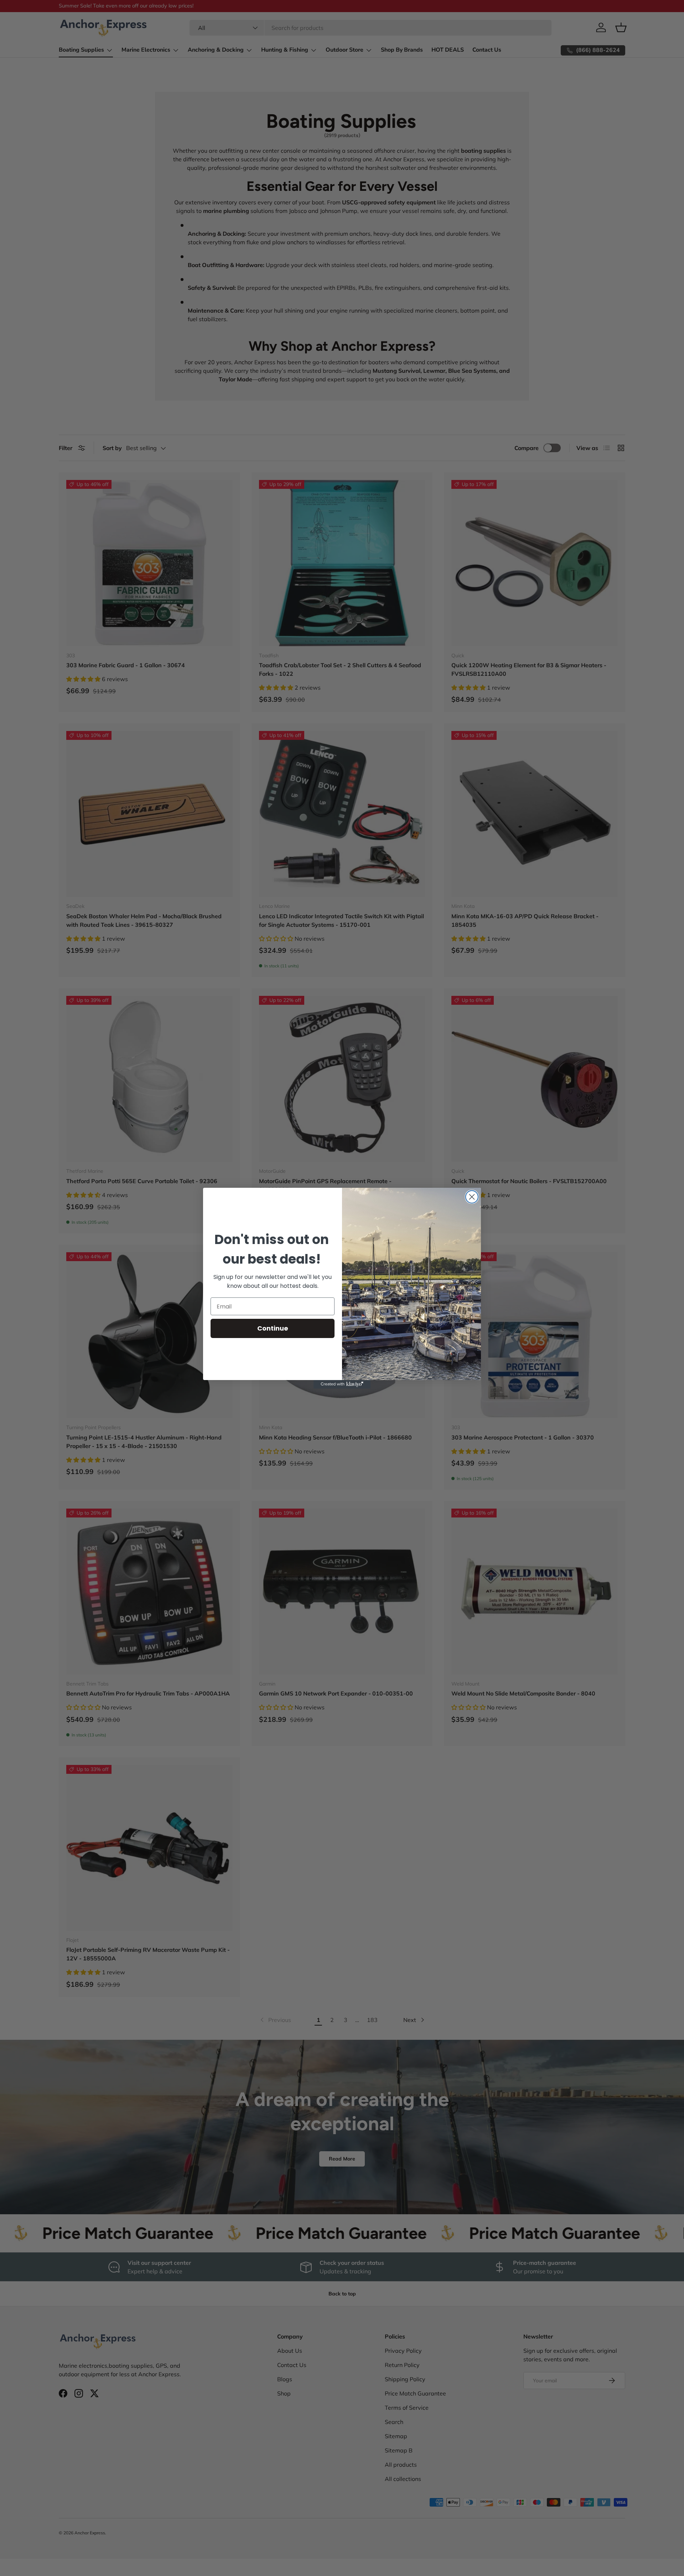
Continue (273, 1328)
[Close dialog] (472, 1197)
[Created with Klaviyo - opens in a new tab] (342, 1384)
